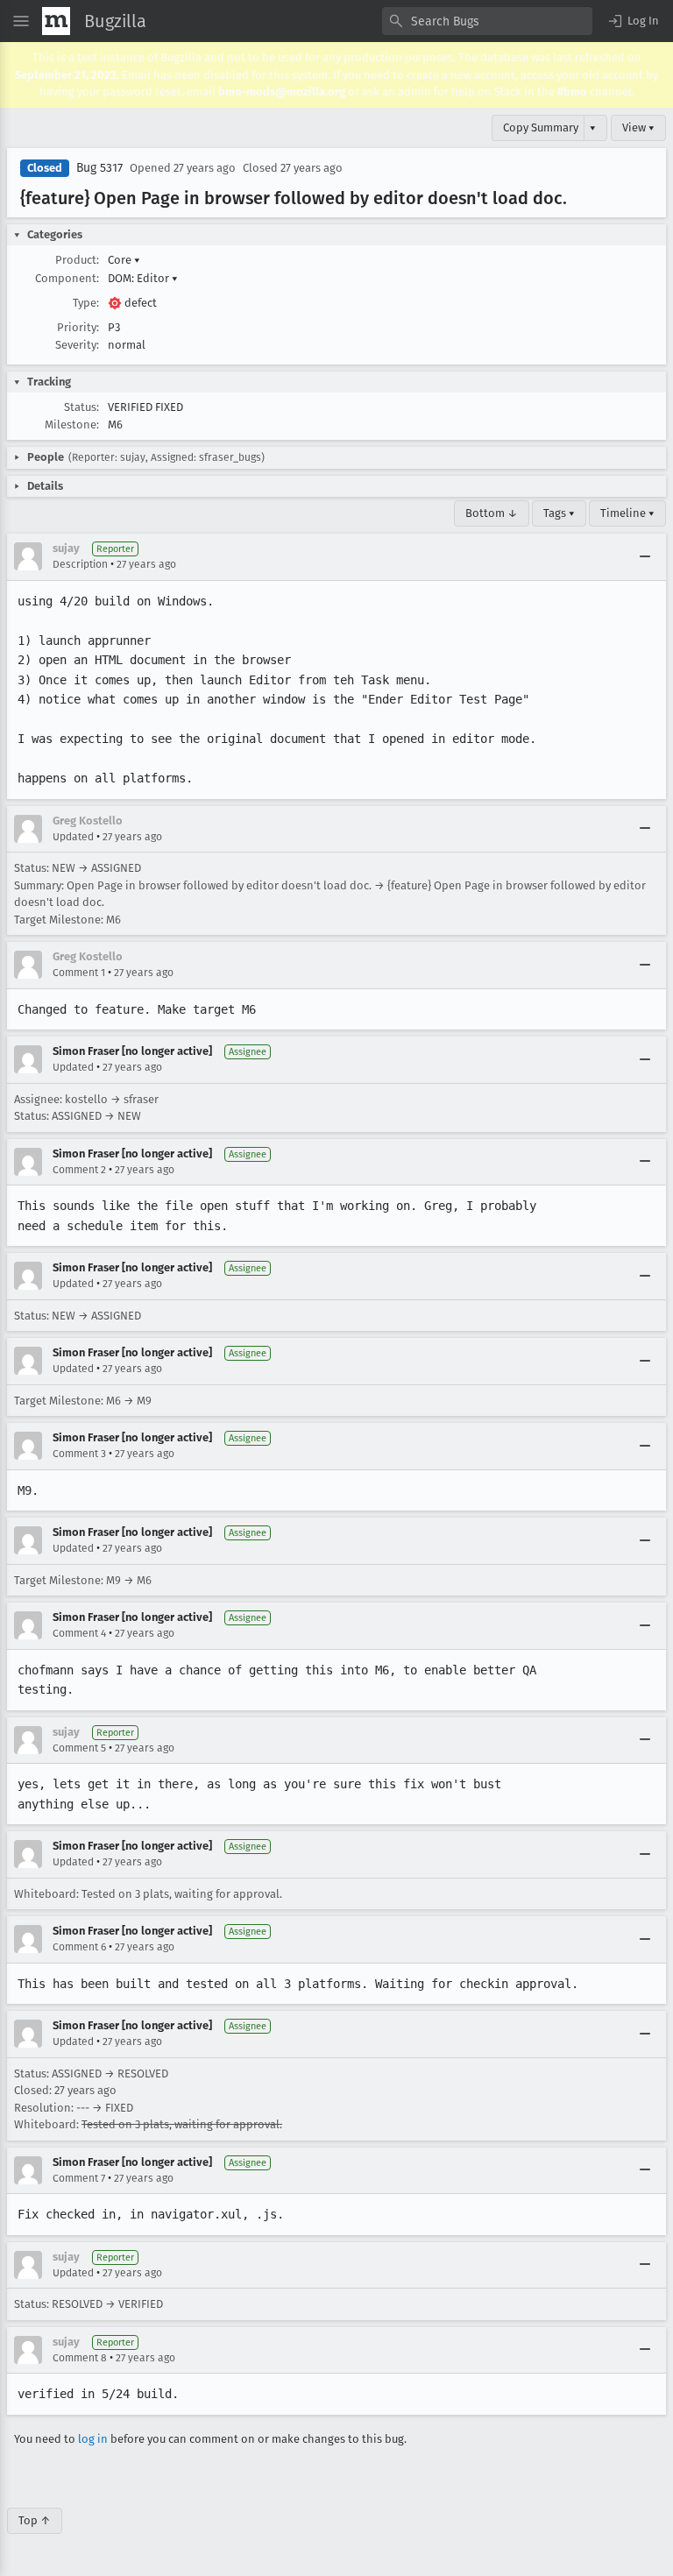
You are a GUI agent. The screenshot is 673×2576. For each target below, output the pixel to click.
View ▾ (638, 127)
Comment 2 (79, 1170)
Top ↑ (35, 2520)
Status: (81, 407)
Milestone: (72, 425)
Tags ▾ (559, 513)
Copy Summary (541, 127)
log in (93, 2439)
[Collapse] (645, 556)
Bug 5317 (99, 168)
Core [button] (124, 260)
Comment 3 (79, 1454)
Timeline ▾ (627, 513)
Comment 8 (80, 2358)
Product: (77, 260)
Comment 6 (79, 1947)
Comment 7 (79, 2178)
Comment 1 (79, 973)
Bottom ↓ (492, 513)
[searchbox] (487, 21)
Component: (67, 278)
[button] (633, 21)
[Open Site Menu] (21, 21)
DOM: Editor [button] (143, 278)
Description (80, 564)
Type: (86, 303)
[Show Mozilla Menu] (56, 21)
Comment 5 (79, 1748)
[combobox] (487, 21)
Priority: (78, 327)
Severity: (77, 345)
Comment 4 (79, 1633)
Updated (73, 837)
